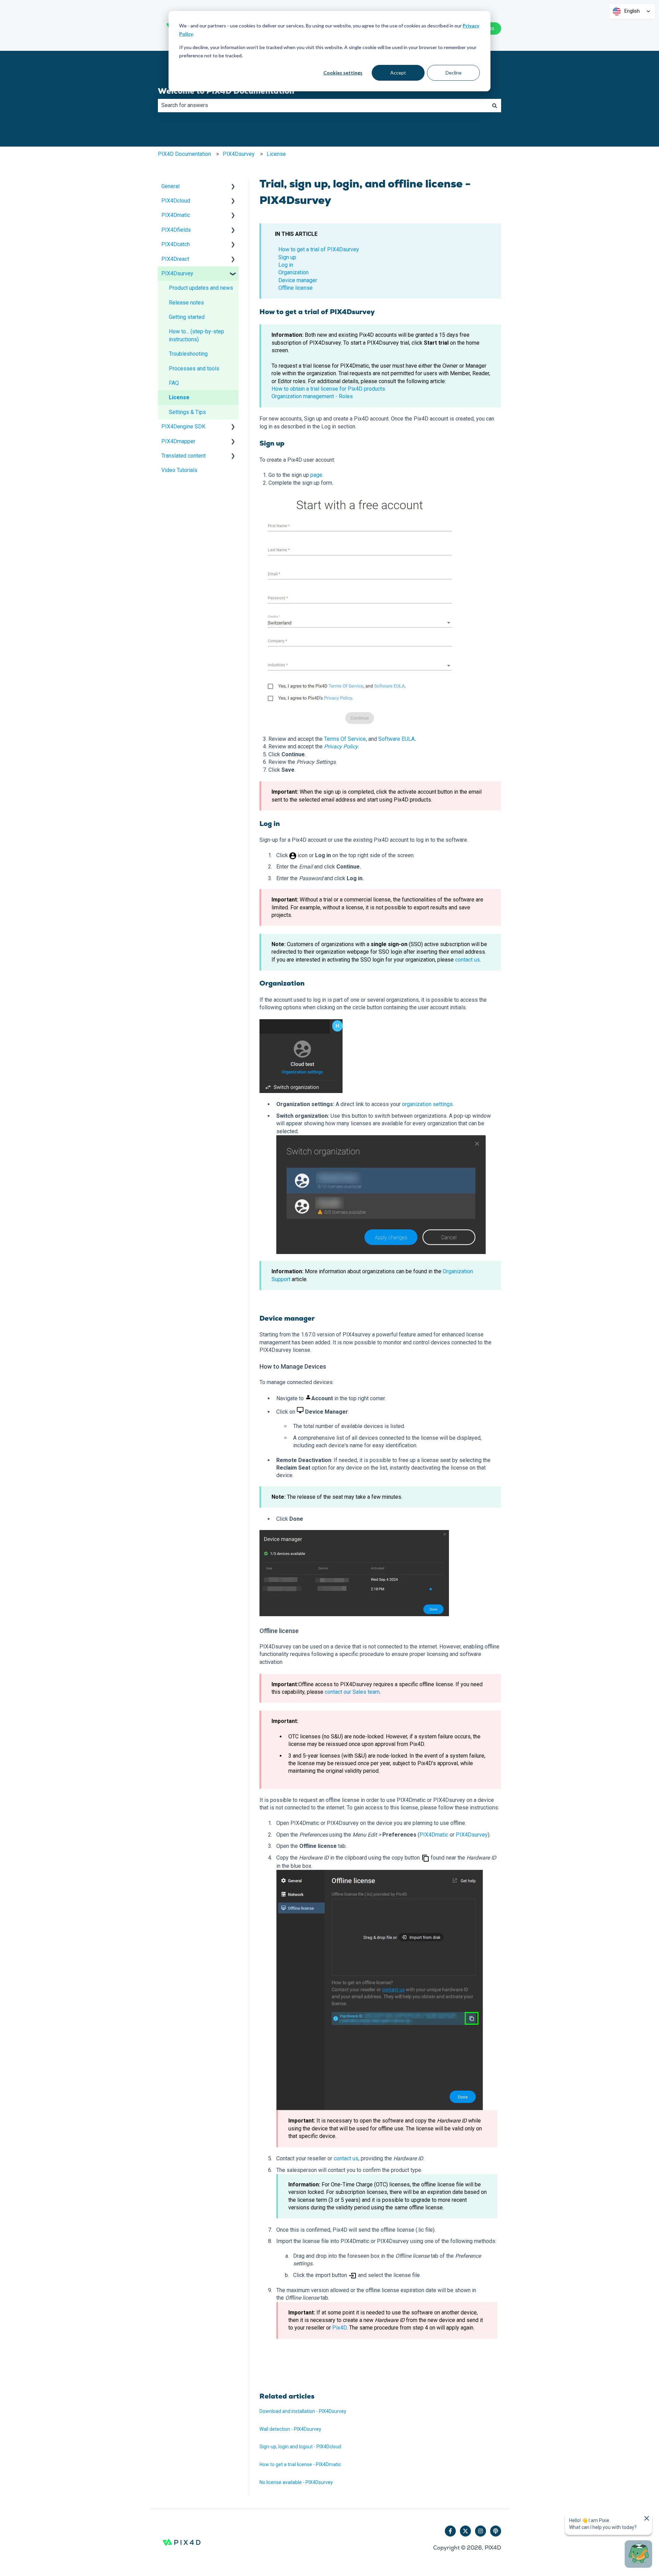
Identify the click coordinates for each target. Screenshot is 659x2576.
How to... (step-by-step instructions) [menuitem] (196, 335)
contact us (467, 960)
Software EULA (396, 739)
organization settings (427, 1104)
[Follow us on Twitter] (465, 2531)
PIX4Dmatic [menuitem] (176, 215)
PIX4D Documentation (184, 154)
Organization (293, 272)
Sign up (287, 257)
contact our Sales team (352, 1692)
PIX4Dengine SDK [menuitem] (183, 427)
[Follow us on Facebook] (450, 2531)
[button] (233, 187)
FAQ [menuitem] (174, 383)
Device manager (298, 280)
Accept (398, 73)
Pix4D (339, 2328)
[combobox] (323, 105)
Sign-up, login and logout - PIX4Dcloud (300, 2447)
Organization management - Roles (312, 396)
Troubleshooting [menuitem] (188, 354)
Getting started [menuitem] (187, 317)
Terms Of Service (345, 739)
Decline (454, 73)
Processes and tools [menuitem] (194, 369)
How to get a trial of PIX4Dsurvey (319, 249)
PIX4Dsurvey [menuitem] (177, 273)
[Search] (495, 105)
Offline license (296, 288)
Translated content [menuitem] (183, 456)
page (316, 475)
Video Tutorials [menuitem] (179, 470)
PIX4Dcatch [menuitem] (176, 244)
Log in (286, 265)
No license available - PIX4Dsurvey (296, 2482)
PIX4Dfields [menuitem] (176, 230)
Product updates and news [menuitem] (201, 288)
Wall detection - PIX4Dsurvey (290, 2429)
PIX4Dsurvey (239, 154)
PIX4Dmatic (434, 1835)
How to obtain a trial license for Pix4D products (328, 389)
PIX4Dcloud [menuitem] (176, 201)
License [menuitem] (179, 397)
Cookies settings (343, 73)
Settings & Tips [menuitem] (187, 412)
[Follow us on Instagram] (481, 2531)
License (276, 154)
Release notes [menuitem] (186, 303)
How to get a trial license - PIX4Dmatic (300, 2464)
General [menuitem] (170, 186)
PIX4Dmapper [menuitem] (178, 441)
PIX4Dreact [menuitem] (175, 259)
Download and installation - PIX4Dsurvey (303, 2411)
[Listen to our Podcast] (496, 2531)
